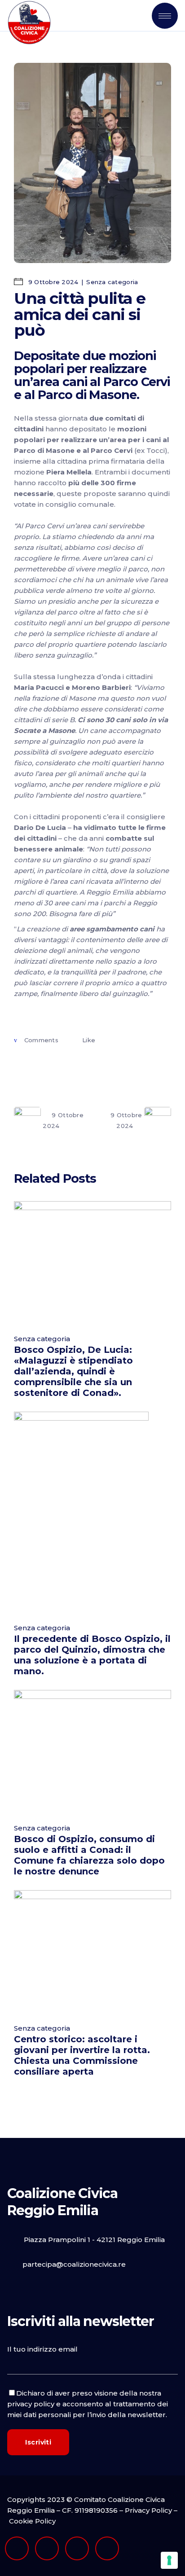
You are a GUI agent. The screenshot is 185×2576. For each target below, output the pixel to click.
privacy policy (31, 2404)
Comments (41, 1040)
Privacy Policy (148, 2510)
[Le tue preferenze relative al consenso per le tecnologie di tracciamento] (169, 2560)
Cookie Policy (32, 2521)
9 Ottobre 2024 (52, 282)
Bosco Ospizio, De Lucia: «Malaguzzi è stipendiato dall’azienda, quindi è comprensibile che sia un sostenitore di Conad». (73, 1371)
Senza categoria (112, 282)
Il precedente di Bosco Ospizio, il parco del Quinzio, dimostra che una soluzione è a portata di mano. (92, 1655)
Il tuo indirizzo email (42, 2349)
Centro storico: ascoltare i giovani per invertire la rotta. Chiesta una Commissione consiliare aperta (82, 2055)
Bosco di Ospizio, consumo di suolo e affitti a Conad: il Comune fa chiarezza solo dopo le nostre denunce (89, 1855)
